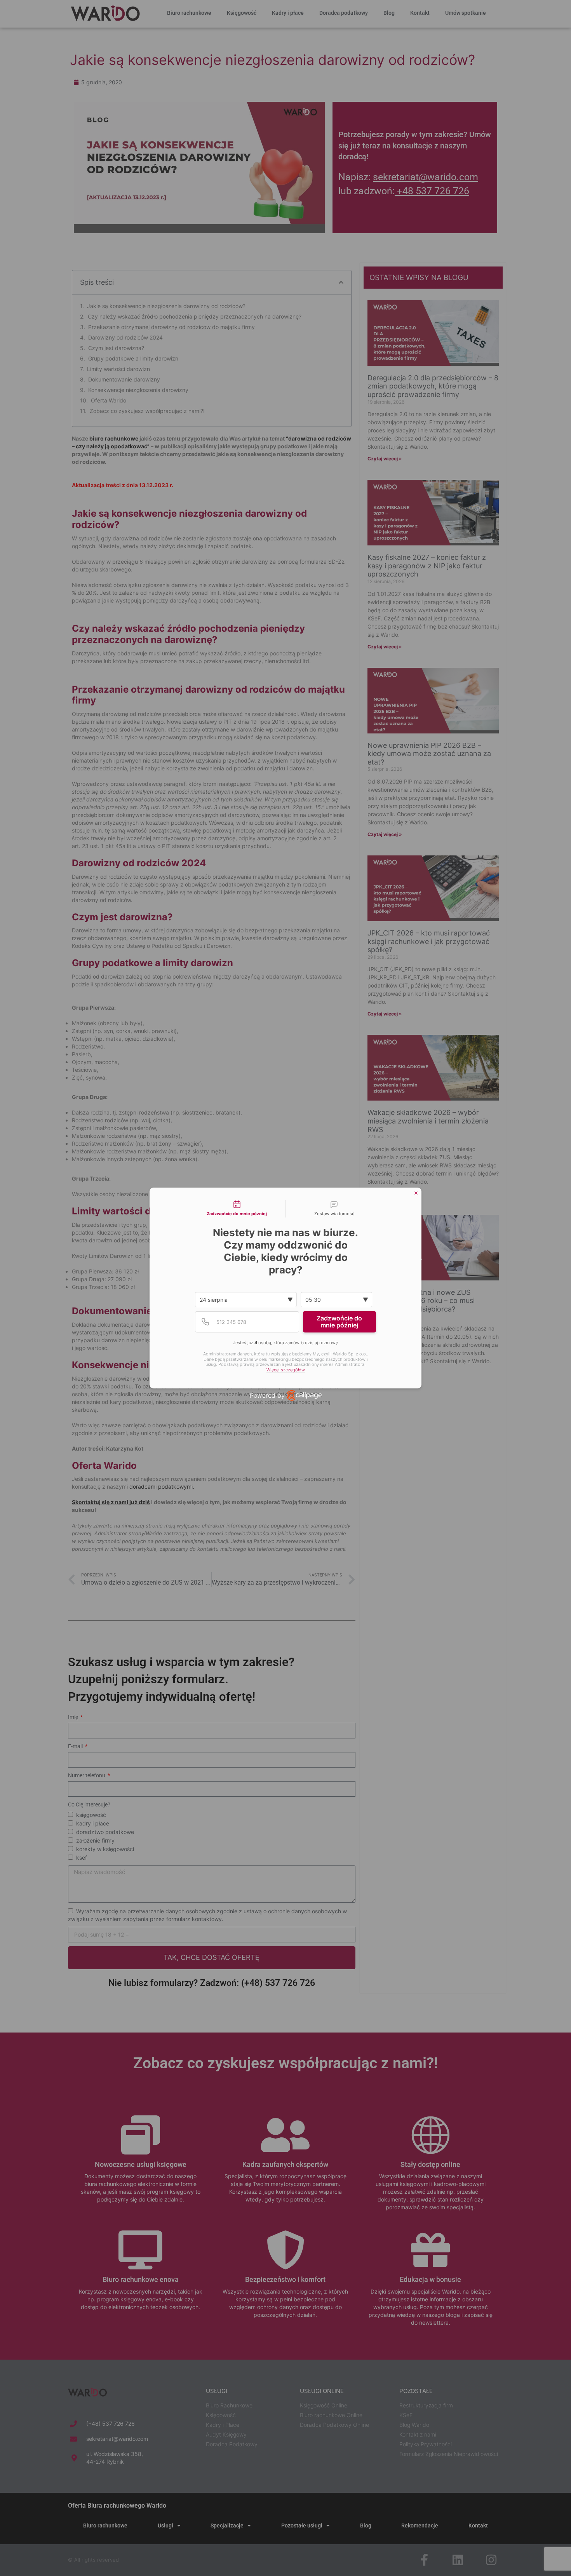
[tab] (237, 1209)
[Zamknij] (416, 1193)
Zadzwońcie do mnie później (339, 1322)
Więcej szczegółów (286, 1370)
